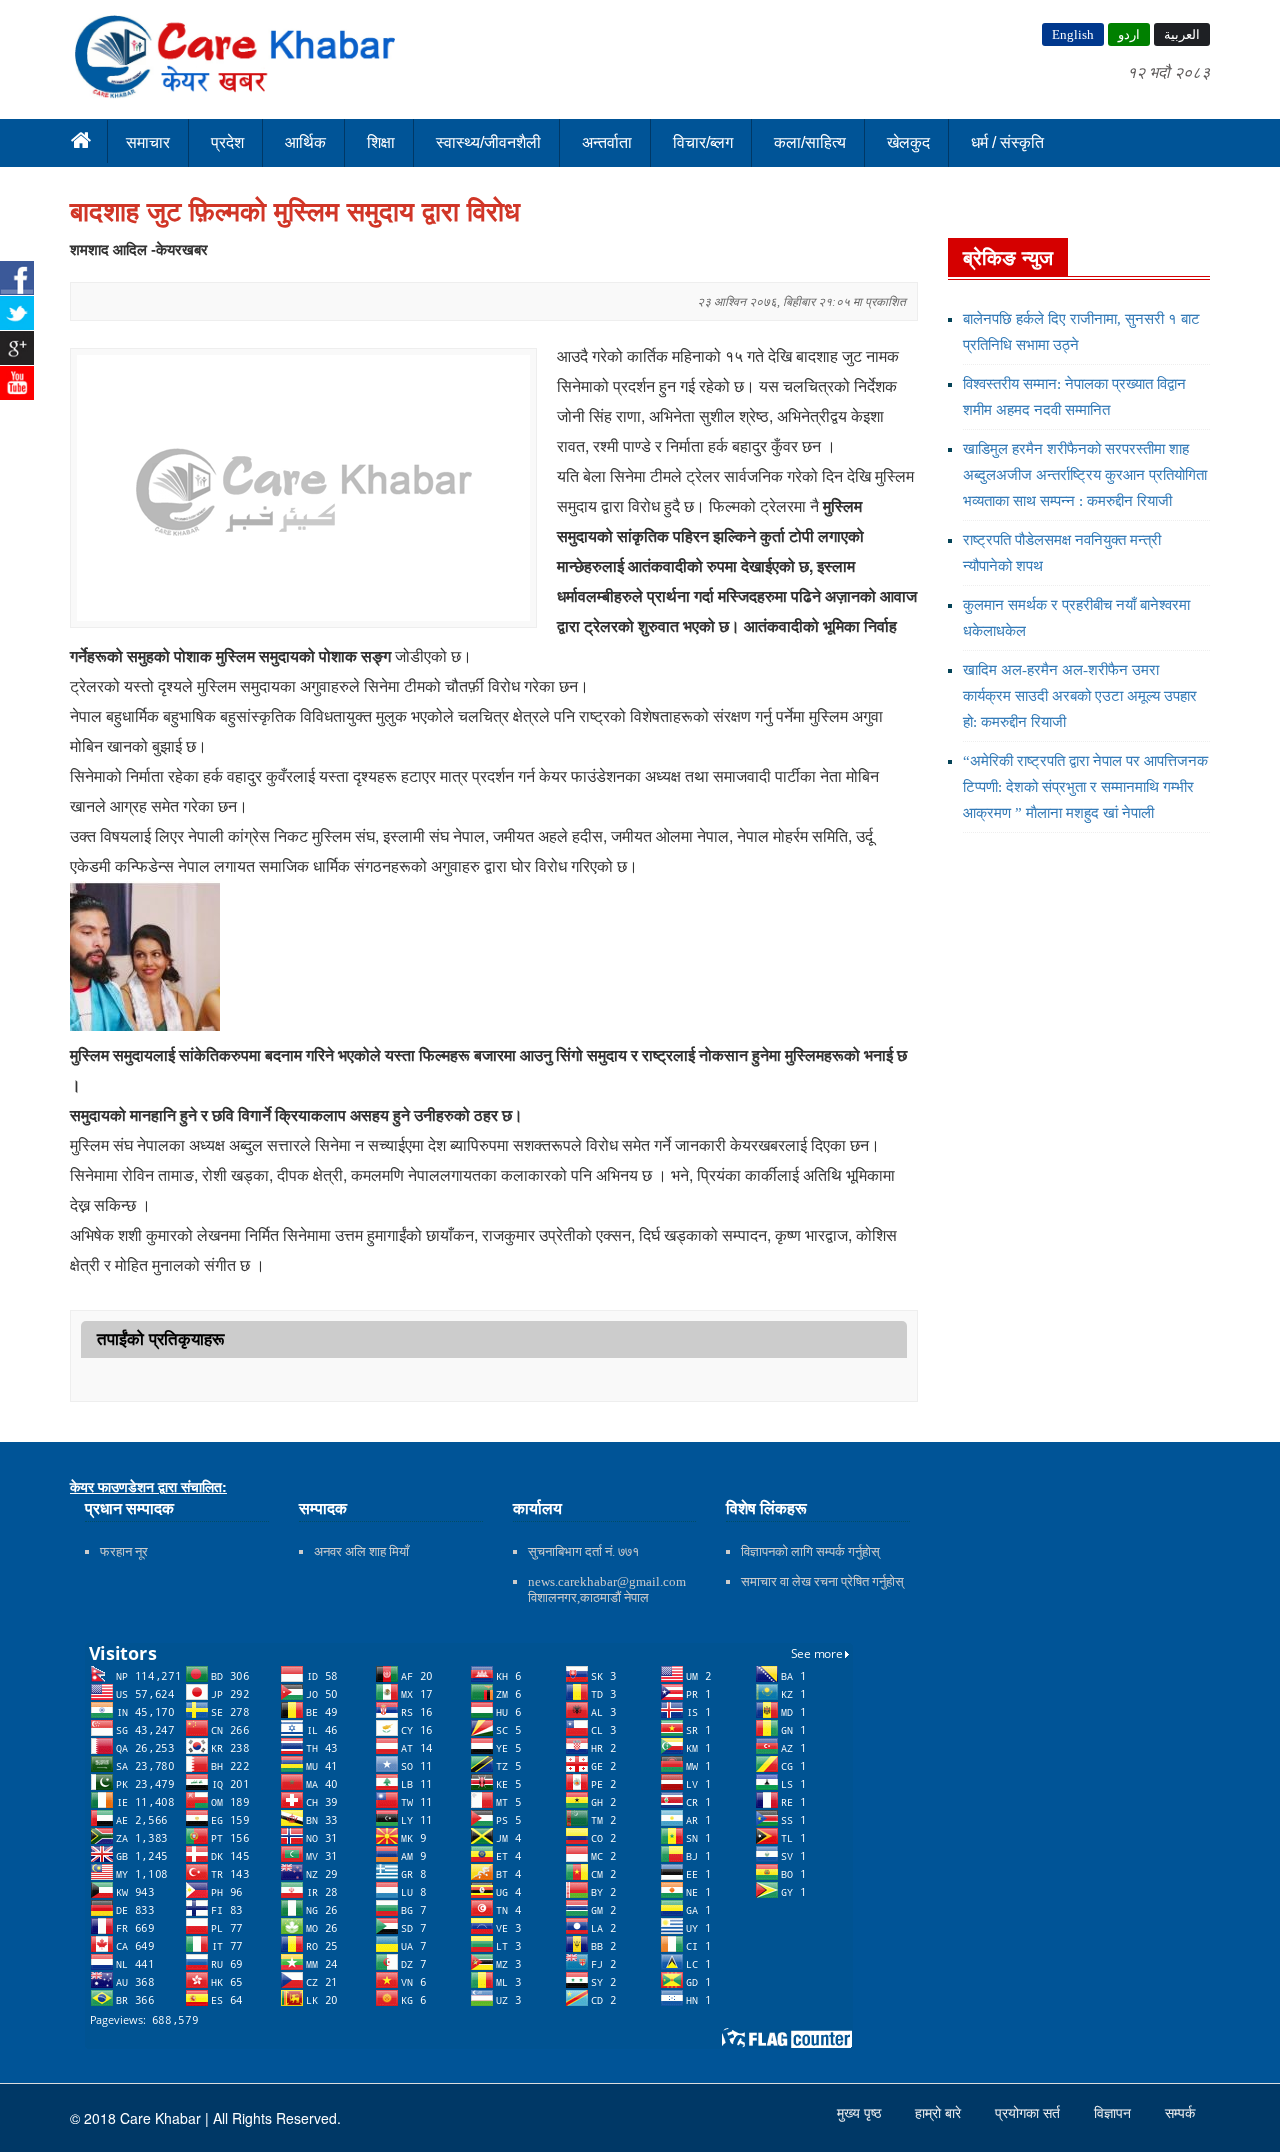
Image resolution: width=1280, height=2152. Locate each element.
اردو (1129, 34)
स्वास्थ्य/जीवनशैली (488, 142)
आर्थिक (305, 142)
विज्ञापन (1114, 2113)
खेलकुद (908, 142)
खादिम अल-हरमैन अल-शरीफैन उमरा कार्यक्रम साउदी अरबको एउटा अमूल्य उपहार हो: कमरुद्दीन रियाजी (1080, 696)
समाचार (148, 142)
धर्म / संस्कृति (1007, 142)
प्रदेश (227, 142)
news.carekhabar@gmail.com (607, 1581)
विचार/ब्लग (703, 142)
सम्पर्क (1180, 2113)
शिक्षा (381, 142)
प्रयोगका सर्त (1029, 2113)
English (1073, 34)
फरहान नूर (124, 1551)
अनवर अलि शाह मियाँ (361, 1551)
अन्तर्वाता (607, 142)
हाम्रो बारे (940, 2113)
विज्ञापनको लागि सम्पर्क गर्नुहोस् (810, 1551)
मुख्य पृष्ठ (861, 2113)
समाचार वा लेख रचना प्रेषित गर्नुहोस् (822, 1581)
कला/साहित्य (810, 142)
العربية (1182, 34)
